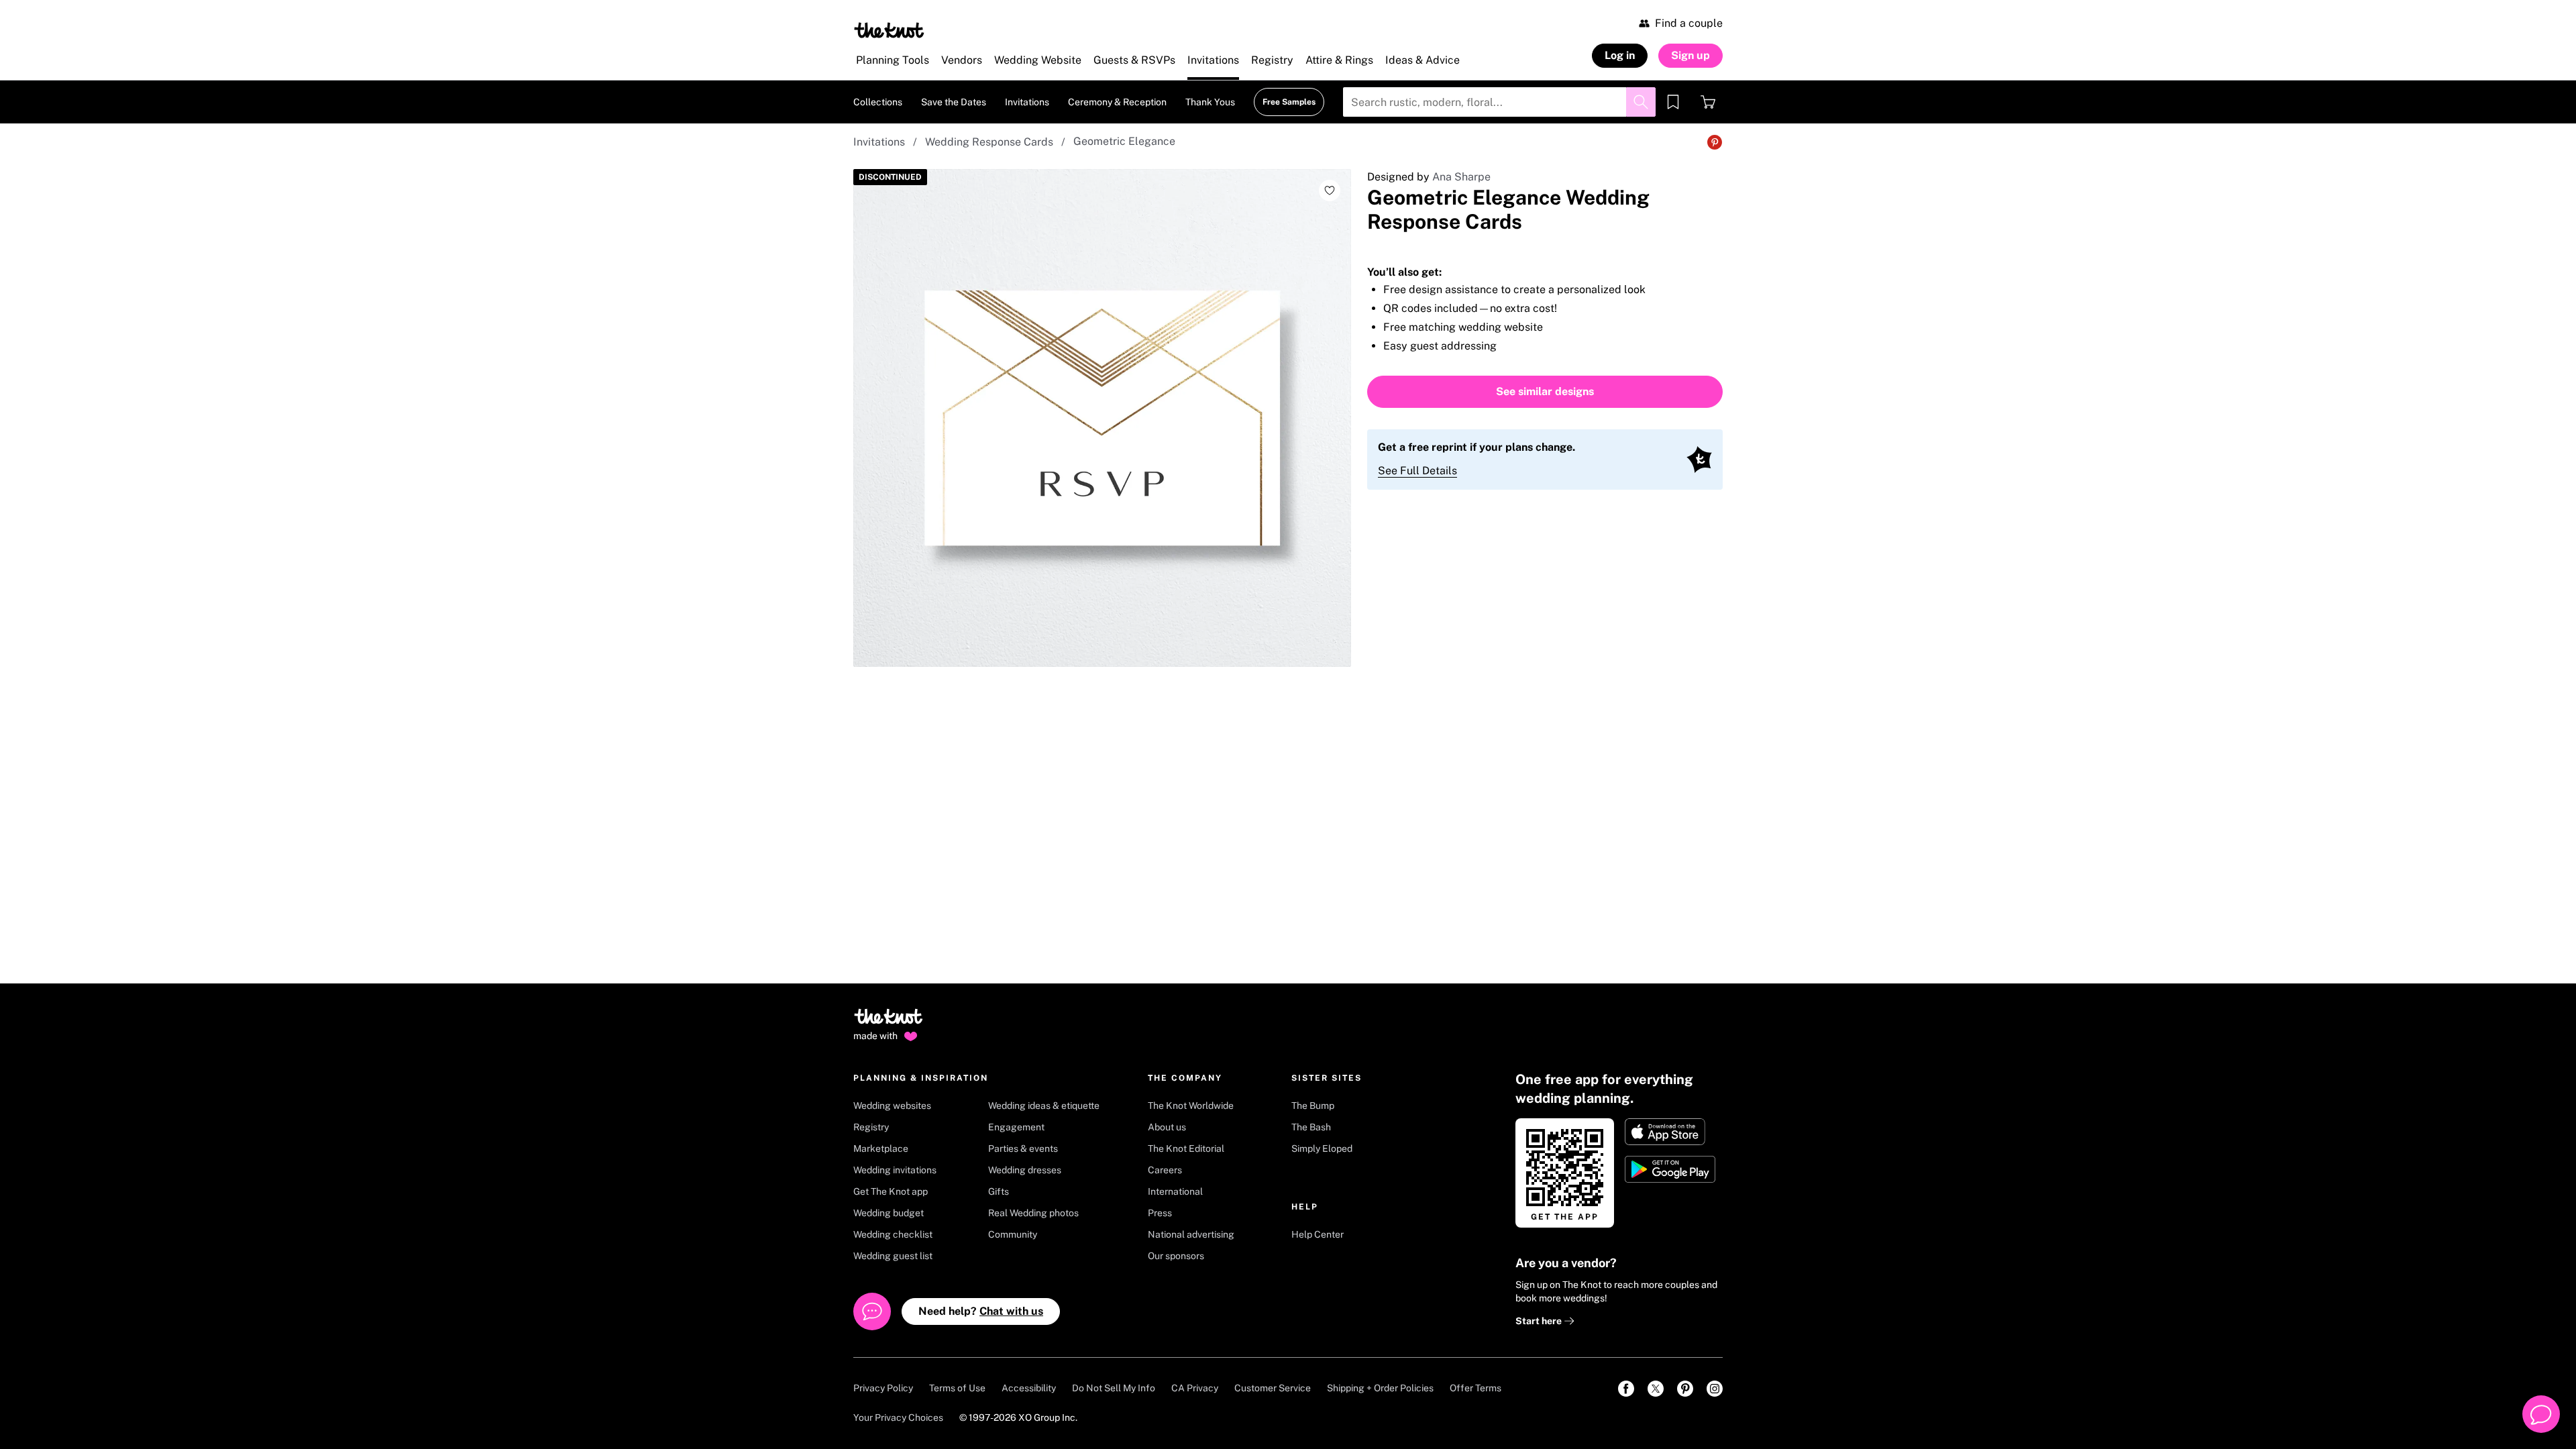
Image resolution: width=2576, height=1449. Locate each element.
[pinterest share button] (1715, 142)
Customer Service (1273, 1388)
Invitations (879, 142)
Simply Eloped (1322, 1148)
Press (1160, 1213)
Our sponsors (1176, 1256)
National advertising (1191, 1234)
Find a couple (1689, 23)
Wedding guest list (893, 1256)
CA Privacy (1195, 1388)
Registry (871, 1127)
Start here (1540, 1321)
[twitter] (1656, 1389)
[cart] (1708, 102)
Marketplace (881, 1148)
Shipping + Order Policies (1380, 1388)
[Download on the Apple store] (1671, 1132)
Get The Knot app (891, 1191)
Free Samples (1289, 102)
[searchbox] (1499, 102)
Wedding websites (892, 1106)
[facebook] (1626, 1389)
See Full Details (1417, 471)
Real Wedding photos (1033, 1213)
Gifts (999, 1191)
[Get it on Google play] (1671, 1169)
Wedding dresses (1025, 1170)
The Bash (1311, 1127)
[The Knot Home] (889, 30)
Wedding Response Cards (989, 142)
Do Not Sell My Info (1114, 1388)
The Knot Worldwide (1191, 1106)
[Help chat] (2541, 1414)
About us (1167, 1127)
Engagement (1016, 1127)
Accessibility (1029, 1388)
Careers (1165, 1170)
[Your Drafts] (1673, 102)
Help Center (1318, 1234)
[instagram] (1715, 1389)
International (1175, 1191)
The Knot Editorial (1186, 1148)
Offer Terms (1475, 1388)
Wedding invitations (895, 1170)
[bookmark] (1673, 102)
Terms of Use (957, 1388)
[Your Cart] (1708, 102)
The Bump (1313, 1106)
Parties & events (1023, 1148)
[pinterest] (1685, 1389)
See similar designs (1545, 391)
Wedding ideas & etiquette (1044, 1106)
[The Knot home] (889, 1022)
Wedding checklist (893, 1234)
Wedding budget (889, 1213)
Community (1013, 1234)
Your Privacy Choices (898, 1417)
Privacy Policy (883, 1388)
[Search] (1641, 102)
